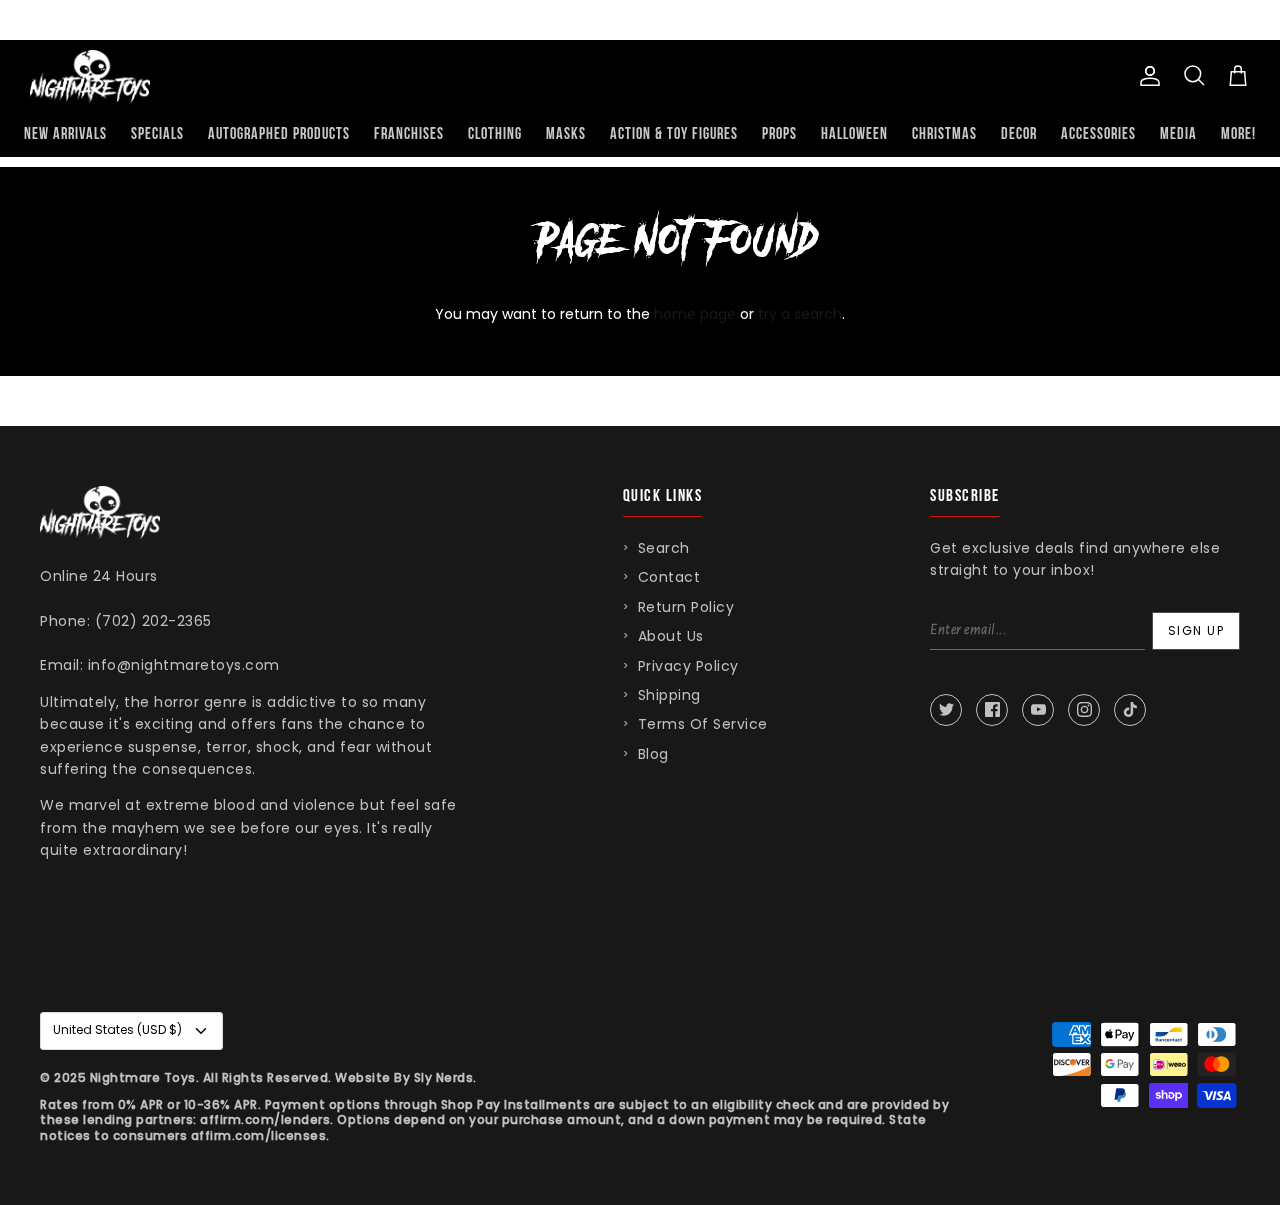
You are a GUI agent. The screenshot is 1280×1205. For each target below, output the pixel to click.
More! (1238, 134)
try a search (800, 314)
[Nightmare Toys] (90, 76)
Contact (669, 577)
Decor (1019, 134)
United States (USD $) (117, 1029)
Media (1178, 134)
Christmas (944, 134)
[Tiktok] (1130, 710)
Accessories (1098, 134)
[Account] (1146, 76)
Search (664, 548)
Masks (566, 134)
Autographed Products (279, 134)
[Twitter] (946, 710)
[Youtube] (1038, 710)
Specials (157, 134)
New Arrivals (65, 134)
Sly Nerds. (445, 1077)
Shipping (669, 695)
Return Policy (686, 607)
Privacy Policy (688, 666)
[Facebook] (992, 710)
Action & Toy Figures (674, 134)
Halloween (854, 134)
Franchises (409, 134)
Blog (653, 754)
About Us (671, 636)
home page (695, 314)
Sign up (1196, 630)
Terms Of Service (703, 724)
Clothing (495, 134)
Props (779, 134)
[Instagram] (1084, 710)
